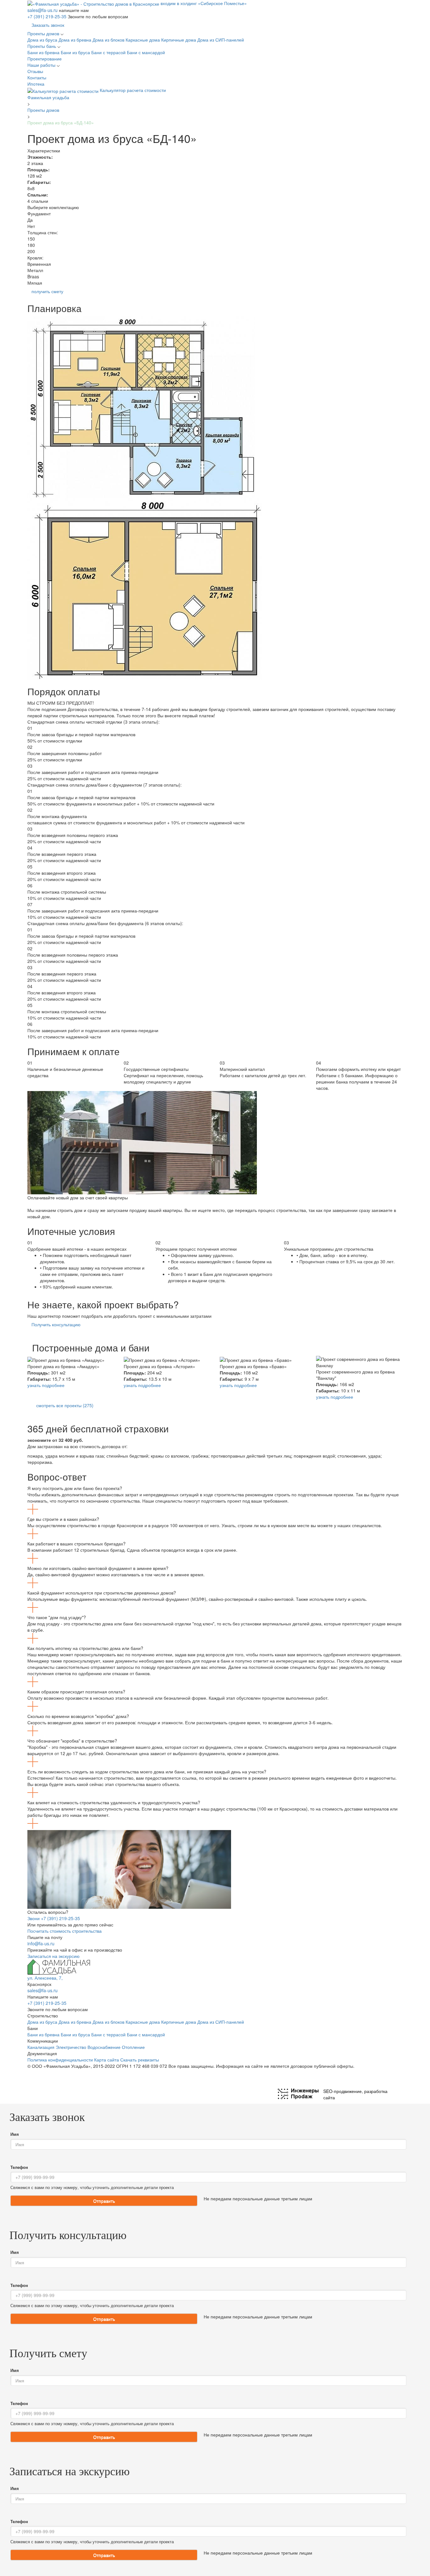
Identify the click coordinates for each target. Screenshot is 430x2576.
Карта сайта (107, 2060)
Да (30, 220)
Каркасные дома (143, 40)
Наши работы (42, 65)
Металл (35, 270)
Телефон (19, 2167)
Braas (33, 276)
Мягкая (35, 283)
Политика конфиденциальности (60, 2060)
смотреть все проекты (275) (65, 1405)
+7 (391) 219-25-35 (48, 16)
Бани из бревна (44, 52)
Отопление (133, 2047)
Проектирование (45, 59)
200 (31, 251)
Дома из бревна (76, 40)
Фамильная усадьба (48, 97)
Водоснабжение (104, 2047)
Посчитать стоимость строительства (65, 1931)
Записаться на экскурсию (54, 1956)
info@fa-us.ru (41, 1943)
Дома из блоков (109, 40)
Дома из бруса (43, 40)
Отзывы (35, 71)
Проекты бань (42, 46)
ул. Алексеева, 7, (45, 1978)
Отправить (104, 2201)
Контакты (37, 77)
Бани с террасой (109, 52)
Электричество (71, 2047)
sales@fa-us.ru (43, 10)
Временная (39, 264)
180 (31, 245)
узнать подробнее (46, 1385)
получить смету (47, 291)
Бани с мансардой (146, 52)
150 (31, 239)
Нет (31, 226)
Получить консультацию (56, 1324)
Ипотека (36, 84)
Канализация (41, 2047)
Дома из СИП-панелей (221, 40)
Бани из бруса (76, 52)
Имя (15, 2134)
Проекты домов (44, 33)
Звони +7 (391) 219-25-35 (54, 1918)
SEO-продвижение (342, 2091)
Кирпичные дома (179, 40)
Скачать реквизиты (140, 2060)
